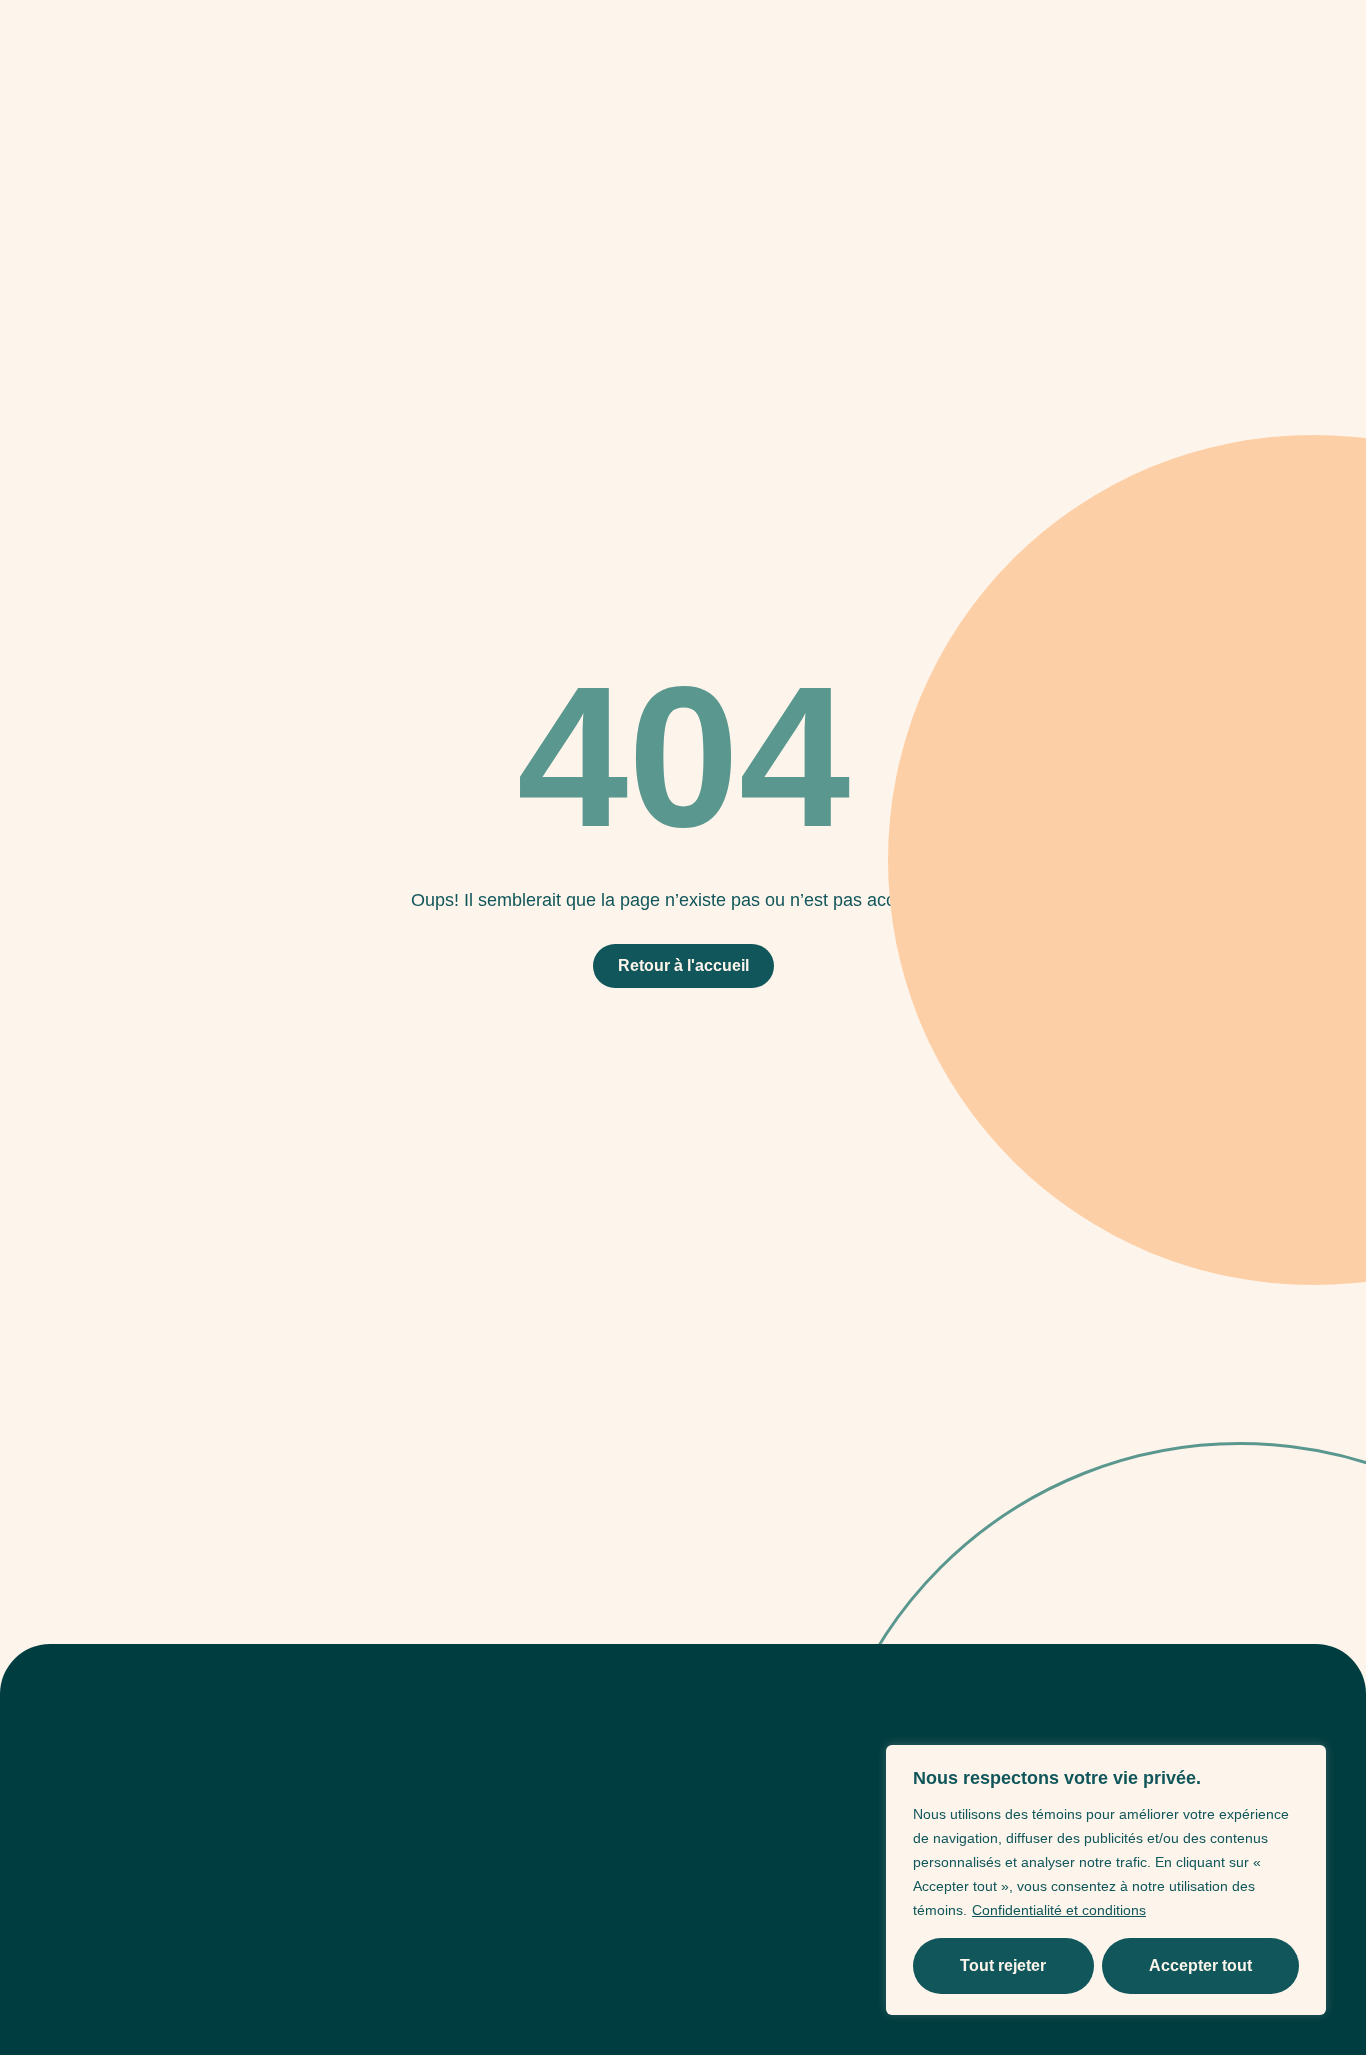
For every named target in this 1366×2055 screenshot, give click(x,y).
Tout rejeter (1003, 1965)
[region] (1106, 1880)
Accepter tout (1200, 1965)
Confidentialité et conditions (1059, 1910)
